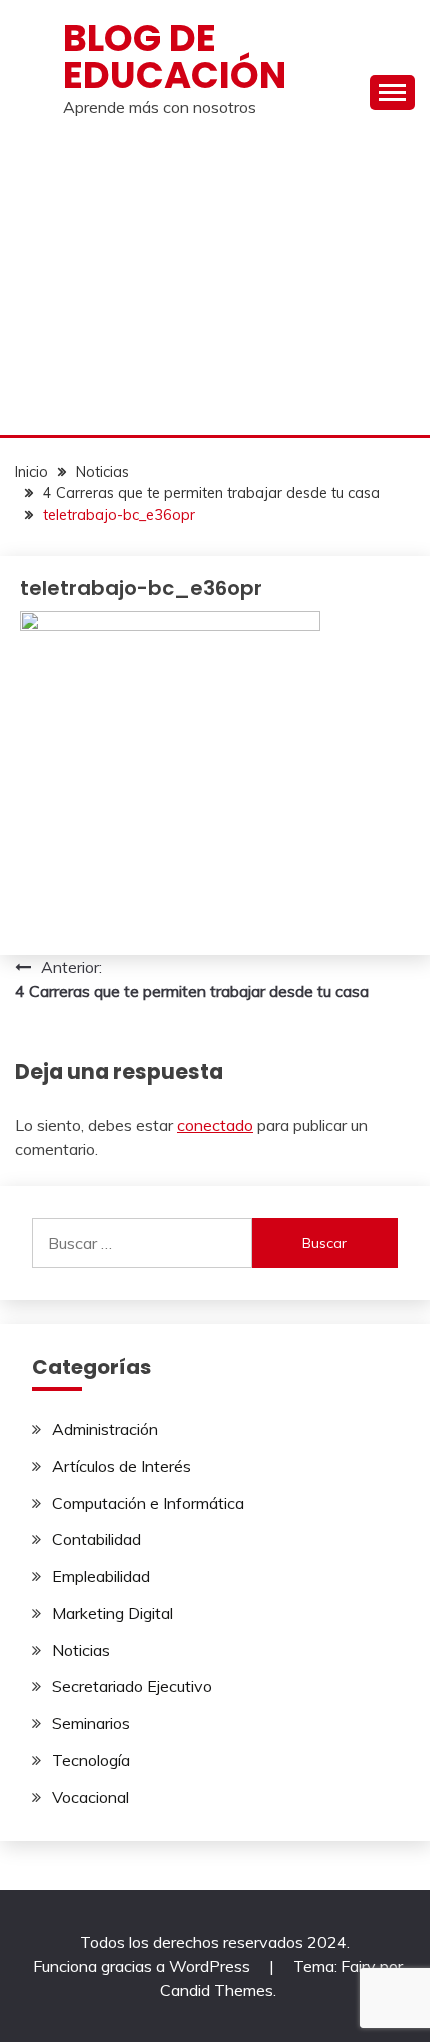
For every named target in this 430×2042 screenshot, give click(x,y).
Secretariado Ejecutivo (132, 1686)
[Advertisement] (215, 285)
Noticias (81, 1650)
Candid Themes (216, 1990)
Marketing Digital (112, 1613)
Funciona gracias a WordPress (143, 1966)
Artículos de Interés (121, 1466)
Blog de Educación (174, 56)
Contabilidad (96, 1539)
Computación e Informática (148, 1503)
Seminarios (91, 1723)
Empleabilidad (101, 1576)
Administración (105, 1429)
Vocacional (90, 1797)
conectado (215, 1125)
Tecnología (91, 1760)
